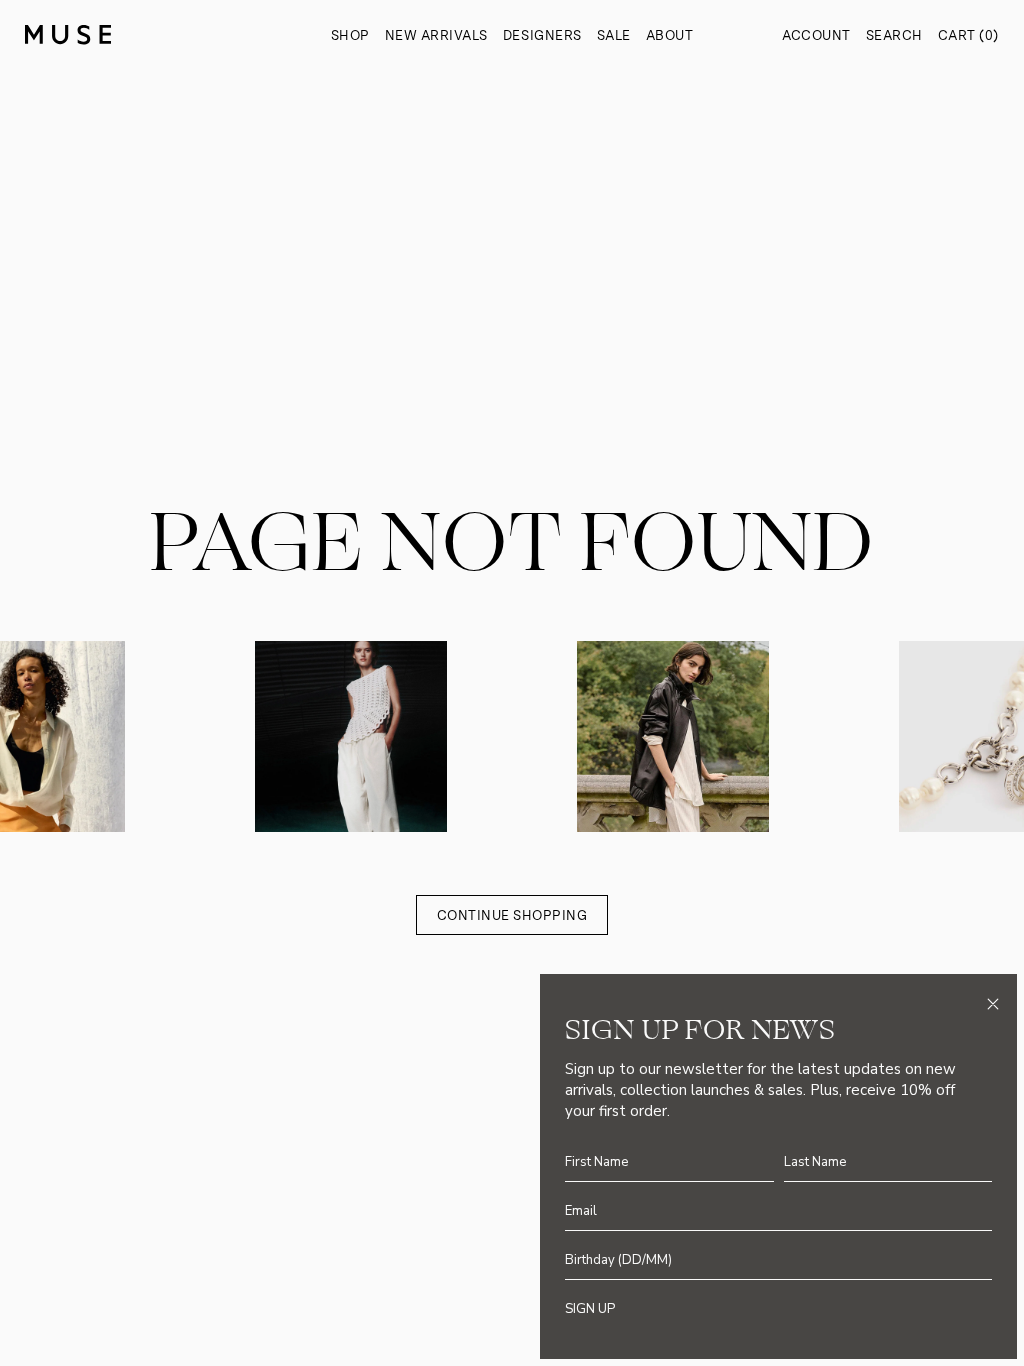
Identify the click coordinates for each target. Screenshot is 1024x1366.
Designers (542, 35)
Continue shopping (512, 915)
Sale (614, 35)
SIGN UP (590, 1309)
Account (816, 35)
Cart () (968, 35)
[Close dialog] (993, 1004)
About (670, 35)
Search (894, 35)
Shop (350, 35)
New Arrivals (436, 35)
